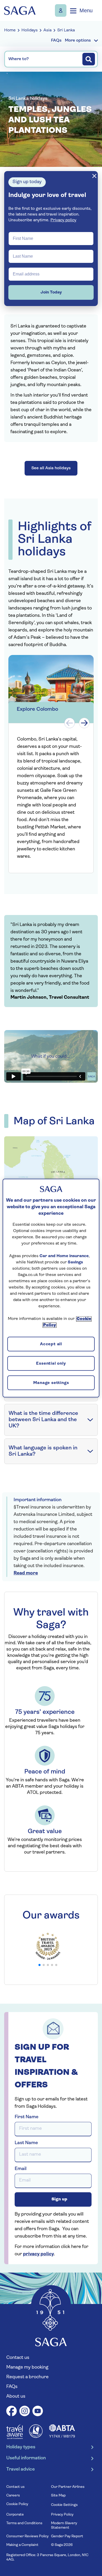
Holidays (30, 30)
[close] (94, 176)
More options (78, 41)
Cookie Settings (64, 2505)
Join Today (51, 292)
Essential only (51, 1364)
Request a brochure (27, 2377)
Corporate (15, 2515)
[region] (51, 1288)
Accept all (51, 1345)
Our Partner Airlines (68, 2487)
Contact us (18, 2358)
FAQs (12, 2387)
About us (16, 2397)
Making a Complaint (22, 2545)
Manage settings (51, 1383)
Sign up (59, 2199)
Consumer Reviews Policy (27, 2536)
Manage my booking (61, 10)
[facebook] (12, 2412)
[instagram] (25, 2412)
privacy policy (38, 2254)
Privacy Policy (62, 2515)
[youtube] (38, 2412)
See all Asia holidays (51, 468)
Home (10, 30)
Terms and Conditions (24, 2523)
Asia (47, 30)
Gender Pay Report (67, 2536)
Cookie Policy (17, 2504)
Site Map (58, 2496)
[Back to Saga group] (20, 11)
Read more (26, 1573)
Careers (13, 2496)
